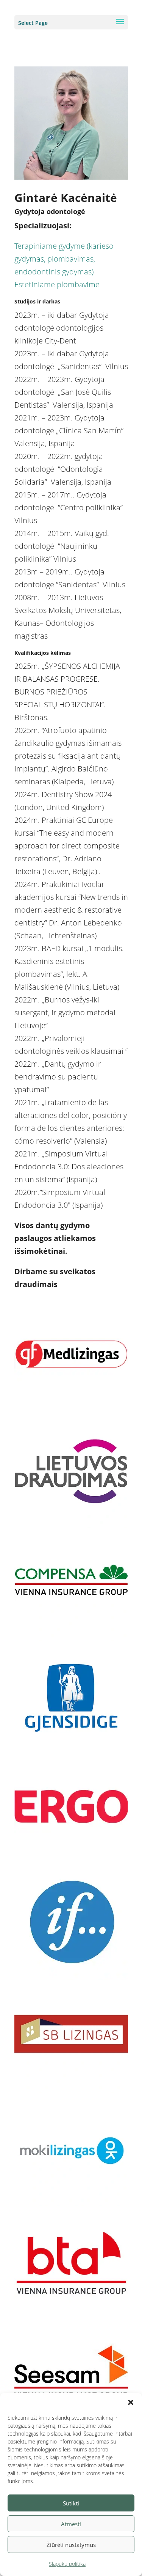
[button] (131, 2402)
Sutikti (71, 2503)
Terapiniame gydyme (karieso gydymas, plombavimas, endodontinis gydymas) (64, 259)
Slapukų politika (67, 2564)
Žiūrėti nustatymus (71, 2545)
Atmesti (71, 2524)
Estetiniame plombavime (57, 284)
